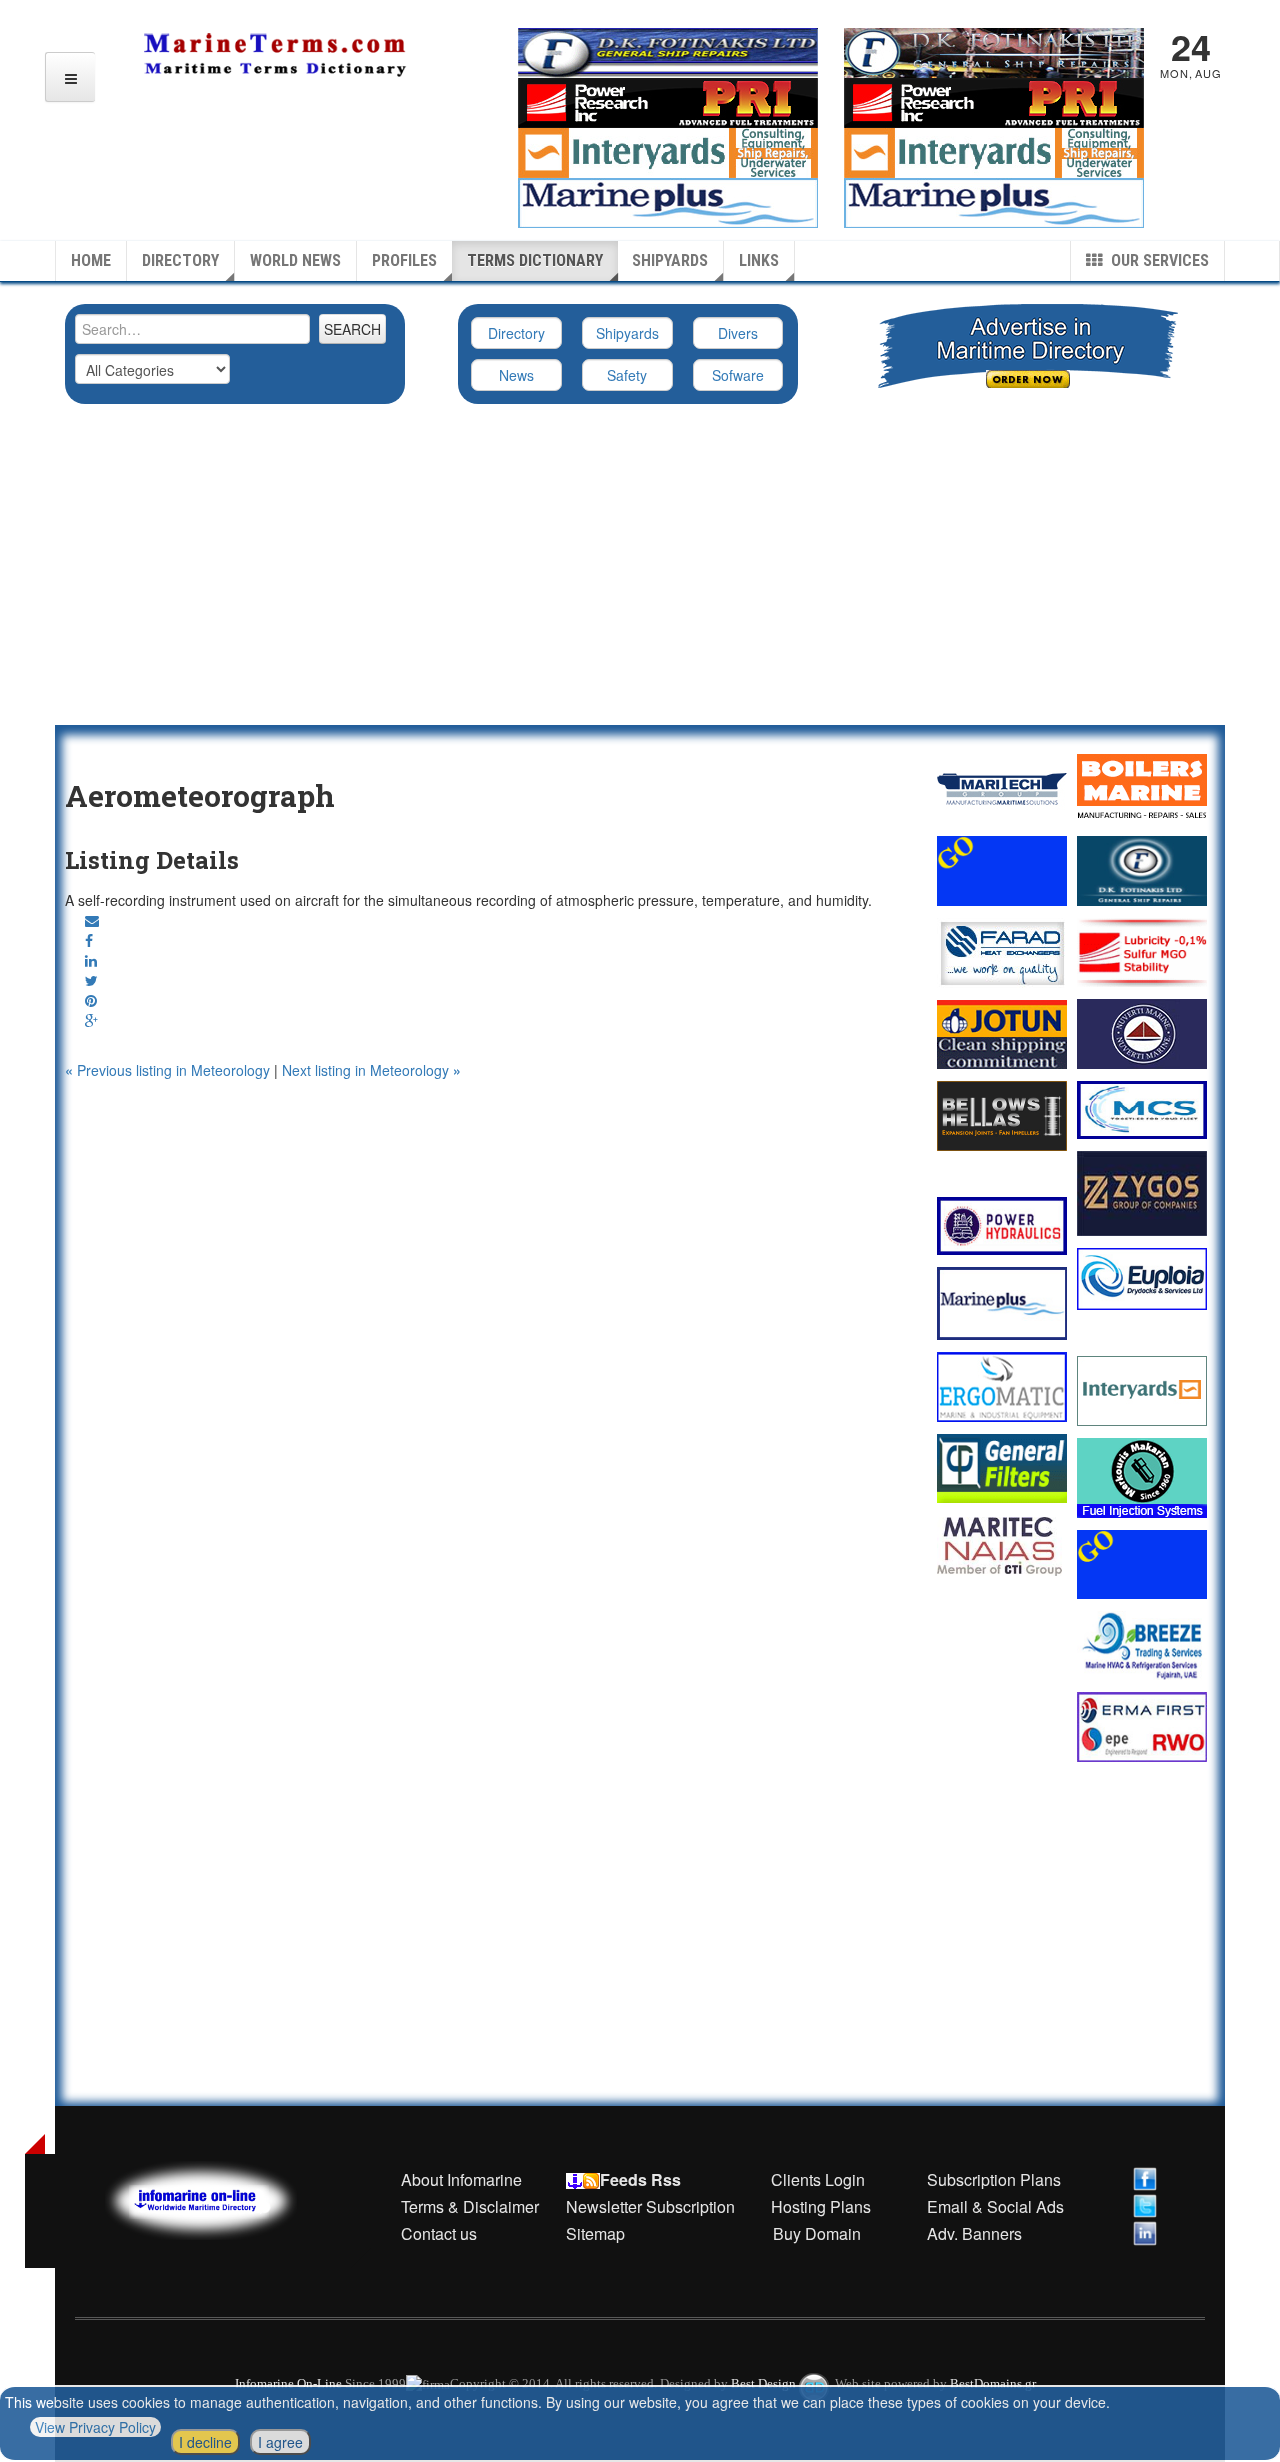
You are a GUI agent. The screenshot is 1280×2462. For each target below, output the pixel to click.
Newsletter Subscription (650, 2206)
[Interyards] (1142, 1391)
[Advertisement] (640, 575)
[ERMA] (1142, 1726)
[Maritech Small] (1002, 789)
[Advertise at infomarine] (1002, 870)
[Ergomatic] (1002, 1387)
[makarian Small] (1142, 1478)
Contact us (439, 2233)
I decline (205, 2442)
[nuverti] (1142, 1034)
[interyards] (994, 151)
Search (352, 329)
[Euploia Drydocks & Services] (1142, 1279)
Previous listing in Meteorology (169, 1070)
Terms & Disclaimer (470, 2206)
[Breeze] (1142, 1645)
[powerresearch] (994, 101)
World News (295, 260)
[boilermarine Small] (1142, 789)
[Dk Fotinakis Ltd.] (1142, 870)
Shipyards (670, 260)
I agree (280, 2442)
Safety (627, 375)
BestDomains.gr (993, 2383)
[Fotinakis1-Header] (994, 51)
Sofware (738, 375)
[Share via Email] (92, 920)
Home (91, 260)
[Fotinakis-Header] (668, 51)
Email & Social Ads (995, 2206)
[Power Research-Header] (668, 101)
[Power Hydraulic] (1002, 1226)
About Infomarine (461, 2179)
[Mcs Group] (1142, 1110)
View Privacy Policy (95, 2427)
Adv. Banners (972, 2233)
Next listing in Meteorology (371, 1070)
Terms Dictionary (535, 260)
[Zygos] (1142, 1193)
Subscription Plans (994, 2179)
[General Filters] (1002, 1468)
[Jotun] (1002, 1034)
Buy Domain (817, 2233)
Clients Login (818, 2179)
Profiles (404, 260)
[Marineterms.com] (221, 2197)
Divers (738, 333)
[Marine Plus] (994, 201)
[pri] (1142, 952)
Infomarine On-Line (288, 2383)
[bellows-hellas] (1002, 1116)
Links (759, 260)
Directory (180, 260)
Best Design (765, 2383)
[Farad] (1002, 953)
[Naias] (1002, 1546)
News (516, 375)
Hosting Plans (821, 2206)
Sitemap (595, 2233)
